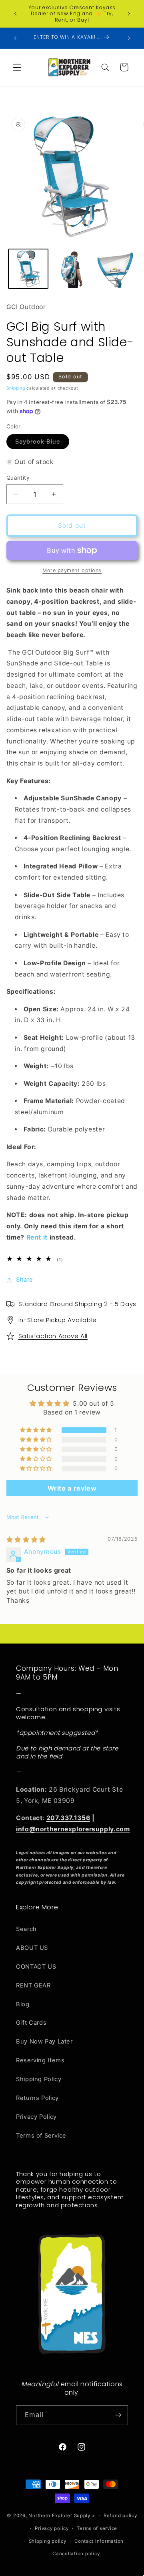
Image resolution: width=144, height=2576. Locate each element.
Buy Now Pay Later (44, 2042)
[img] (26, 1540)
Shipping (16, 388)
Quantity (18, 478)
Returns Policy (37, 2098)
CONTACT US (36, 1967)
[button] (17, 67)
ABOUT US (32, 1948)
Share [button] (25, 1280)
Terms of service (97, 2528)
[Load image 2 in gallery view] (72, 269)
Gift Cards (31, 2023)
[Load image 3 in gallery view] (115, 269)
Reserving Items (40, 2060)
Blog (23, 2004)
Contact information (99, 2541)
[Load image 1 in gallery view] (28, 269)
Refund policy (120, 2516)
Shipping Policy (39, 2079)
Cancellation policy (76, 2554)
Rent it (37, 1237)
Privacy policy (52, 2528)
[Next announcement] (129, 14)
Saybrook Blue (42, 443)
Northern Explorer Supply (59, 2516)
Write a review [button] (72, 1488)
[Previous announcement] (15, 14)
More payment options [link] (72, 570)
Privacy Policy (36, 2117)
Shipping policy (48, 2541)
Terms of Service (41, 2136)
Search (26, 1929)
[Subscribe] (118, 2415)
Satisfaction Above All (53, 1336)
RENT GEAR (33, 1985)
